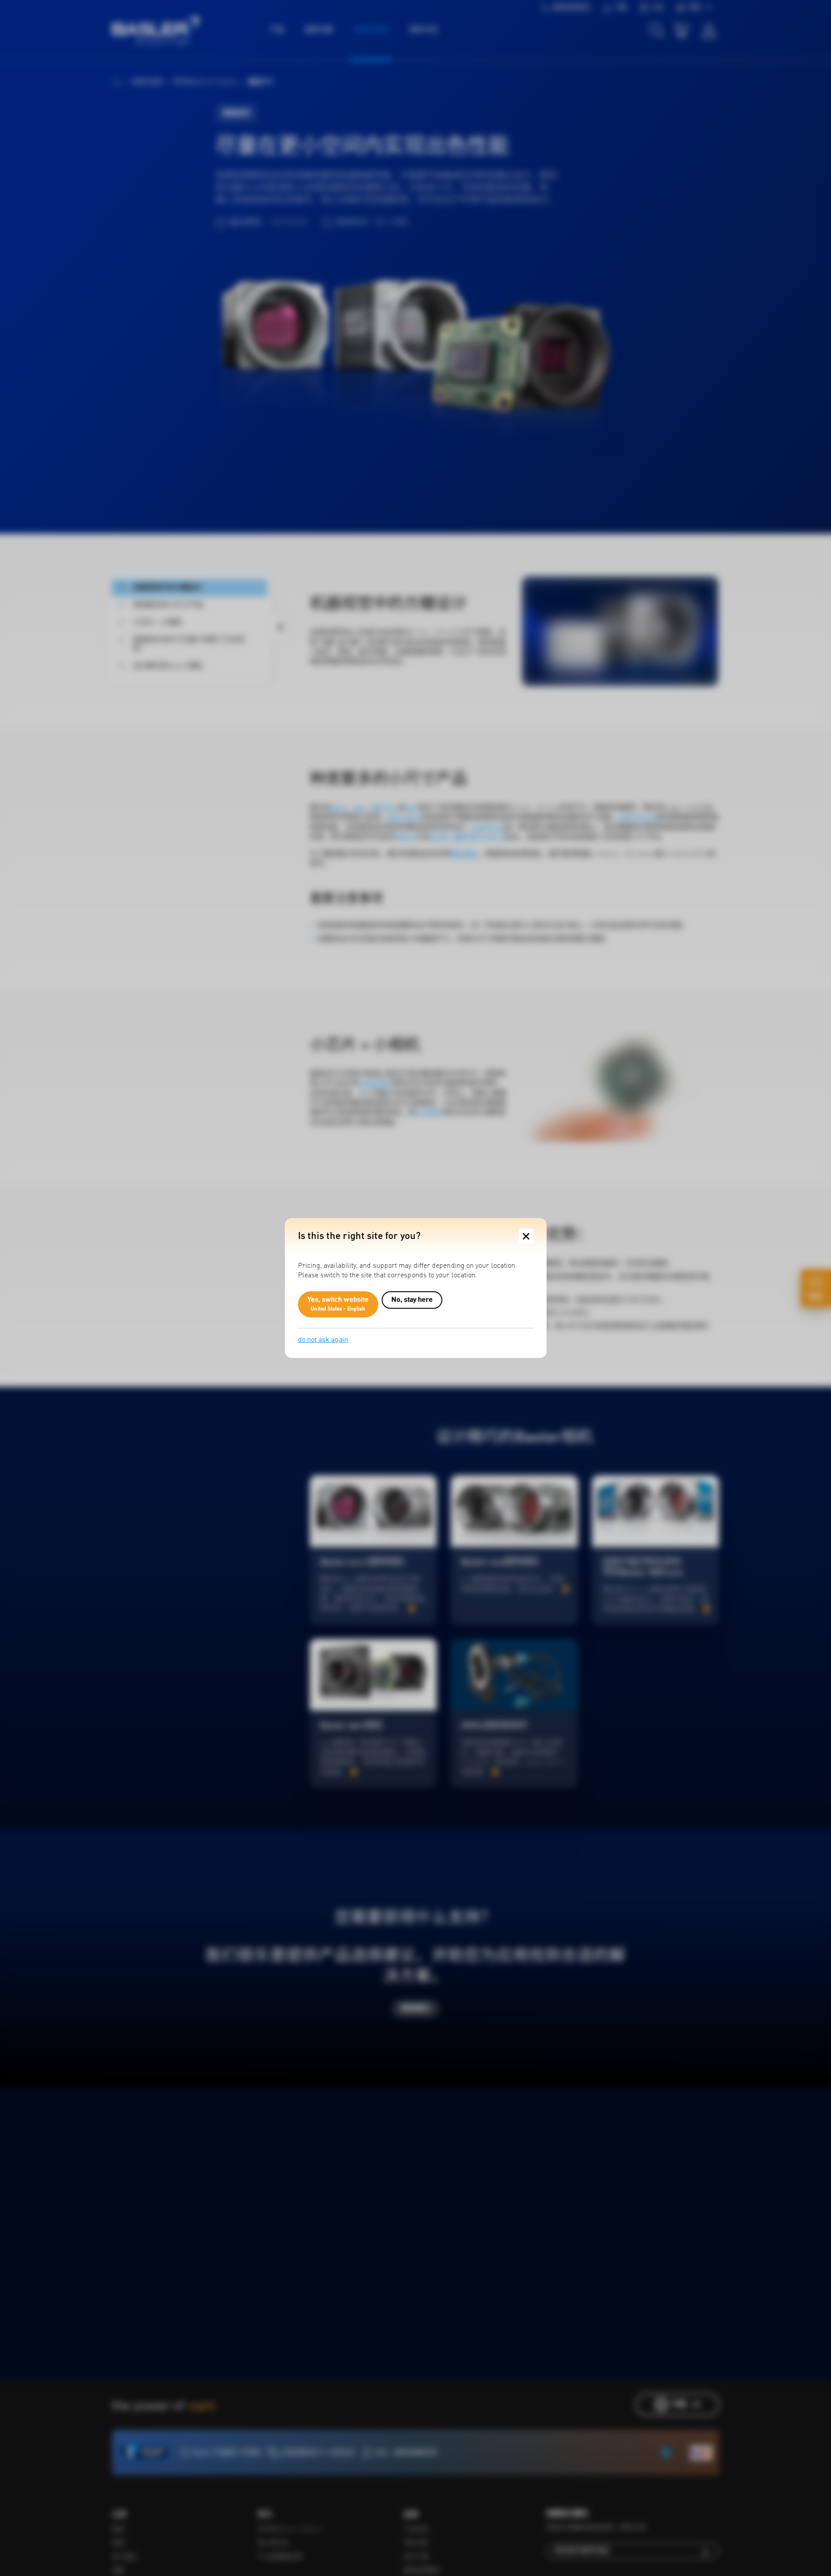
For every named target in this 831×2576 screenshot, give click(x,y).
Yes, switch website (338, 1304)
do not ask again (323, 1340)
